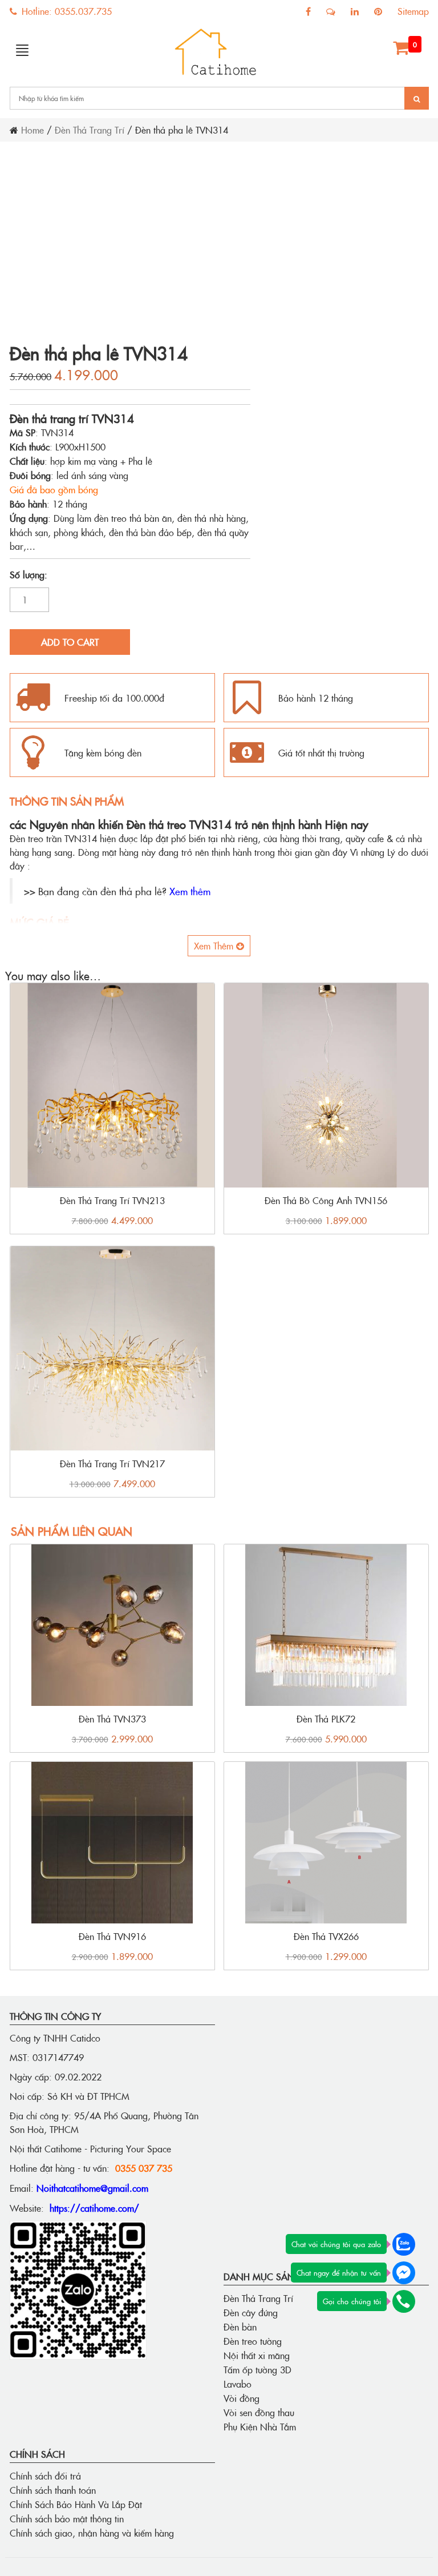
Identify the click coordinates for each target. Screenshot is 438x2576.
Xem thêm (190, 891)
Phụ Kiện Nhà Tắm (260, 2426)
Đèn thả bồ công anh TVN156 (326, 1200)
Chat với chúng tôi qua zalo (336, 2244)
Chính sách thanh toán (53, 2490)
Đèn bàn (240, 2327)
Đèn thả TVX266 (326, 1936)
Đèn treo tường (253, 2341)
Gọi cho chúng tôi (352, 2301)
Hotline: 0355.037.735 (65, 11)
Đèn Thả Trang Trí (90, 130)
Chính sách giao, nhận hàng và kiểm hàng (92, 2533)
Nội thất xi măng (257, 2355)
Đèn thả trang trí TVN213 (112, 1200)
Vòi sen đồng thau (259, 2412)
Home (33, 130)
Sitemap (413, 11)
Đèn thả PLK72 (326, 1718)
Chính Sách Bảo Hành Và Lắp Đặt (76, 2504)
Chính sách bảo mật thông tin (67, 2518)
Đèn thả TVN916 (112, 1936)
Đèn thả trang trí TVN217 (112, 1463)
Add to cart (70, 642)
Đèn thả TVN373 (112, 1718)
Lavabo (238, 2384)
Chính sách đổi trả (45, 2476)
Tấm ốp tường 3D (257, 2369)
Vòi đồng (242, 2398)
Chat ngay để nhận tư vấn (339, 2272)
